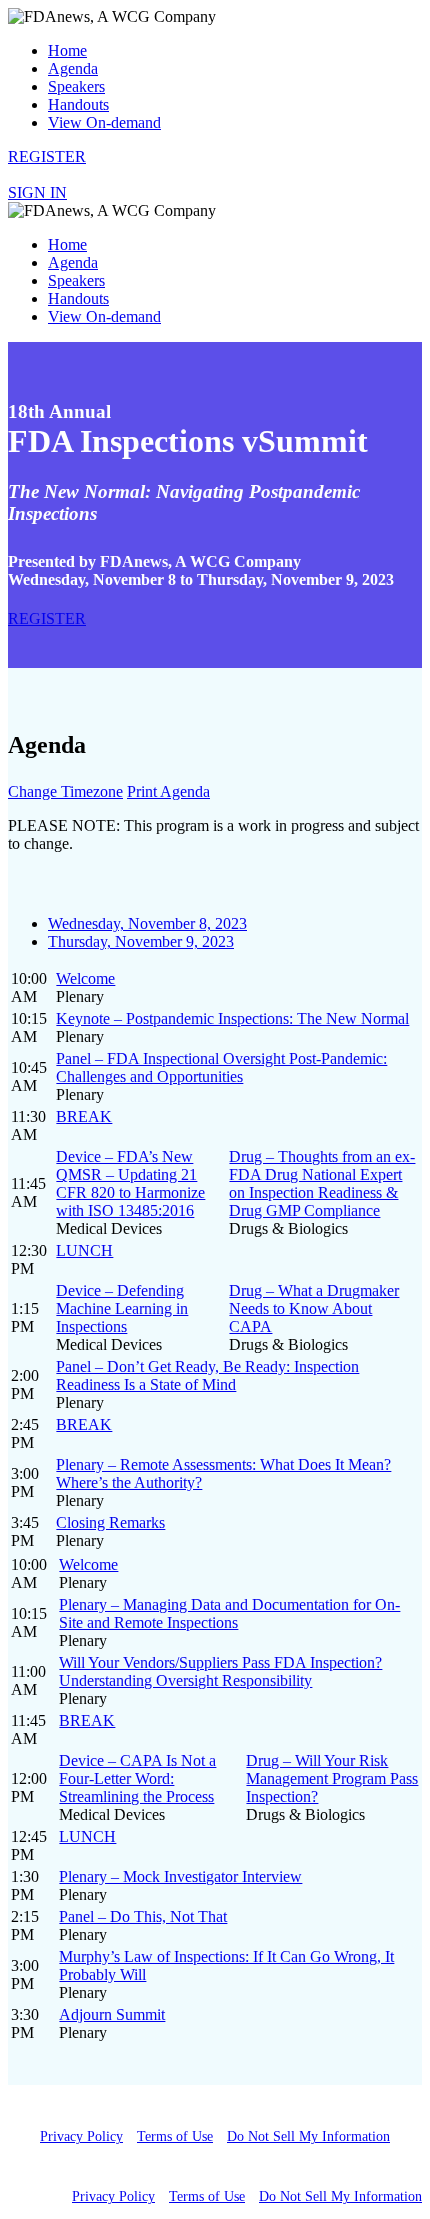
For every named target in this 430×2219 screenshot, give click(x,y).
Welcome (85, 978)
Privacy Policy (81, 2136)
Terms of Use (175, 2136)
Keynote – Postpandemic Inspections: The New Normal (232, 1018)
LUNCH (84, 1250)
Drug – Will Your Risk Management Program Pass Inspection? (332, 1778)
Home (67, 50)
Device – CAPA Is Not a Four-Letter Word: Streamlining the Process (137, 1778)
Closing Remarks (110, 1522)
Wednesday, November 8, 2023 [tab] (147, 923)
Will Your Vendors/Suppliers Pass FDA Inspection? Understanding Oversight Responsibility (220, 1671)
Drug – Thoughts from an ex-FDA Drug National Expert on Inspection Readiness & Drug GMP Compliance (322, 1183)
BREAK (84, 1116)
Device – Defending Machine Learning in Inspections (122, 1308)
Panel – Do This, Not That (143, 1916)
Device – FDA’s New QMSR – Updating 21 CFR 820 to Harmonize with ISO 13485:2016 (130, 1183)
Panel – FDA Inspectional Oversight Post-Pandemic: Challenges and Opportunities (221, 1067)
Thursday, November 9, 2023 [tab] (141, 941)
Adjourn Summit (112, 2014)
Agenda (73, 68)
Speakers (76, 86)
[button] (47, 156)
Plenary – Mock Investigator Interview (180, 1876)
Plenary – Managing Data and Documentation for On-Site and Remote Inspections (229, 1613)
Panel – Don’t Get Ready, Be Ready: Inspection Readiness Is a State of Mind (207, 1375)
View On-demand (104, 122)
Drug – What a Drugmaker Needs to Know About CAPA (314, 1308)
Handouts (78, 104)
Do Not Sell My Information (308, 2136)
